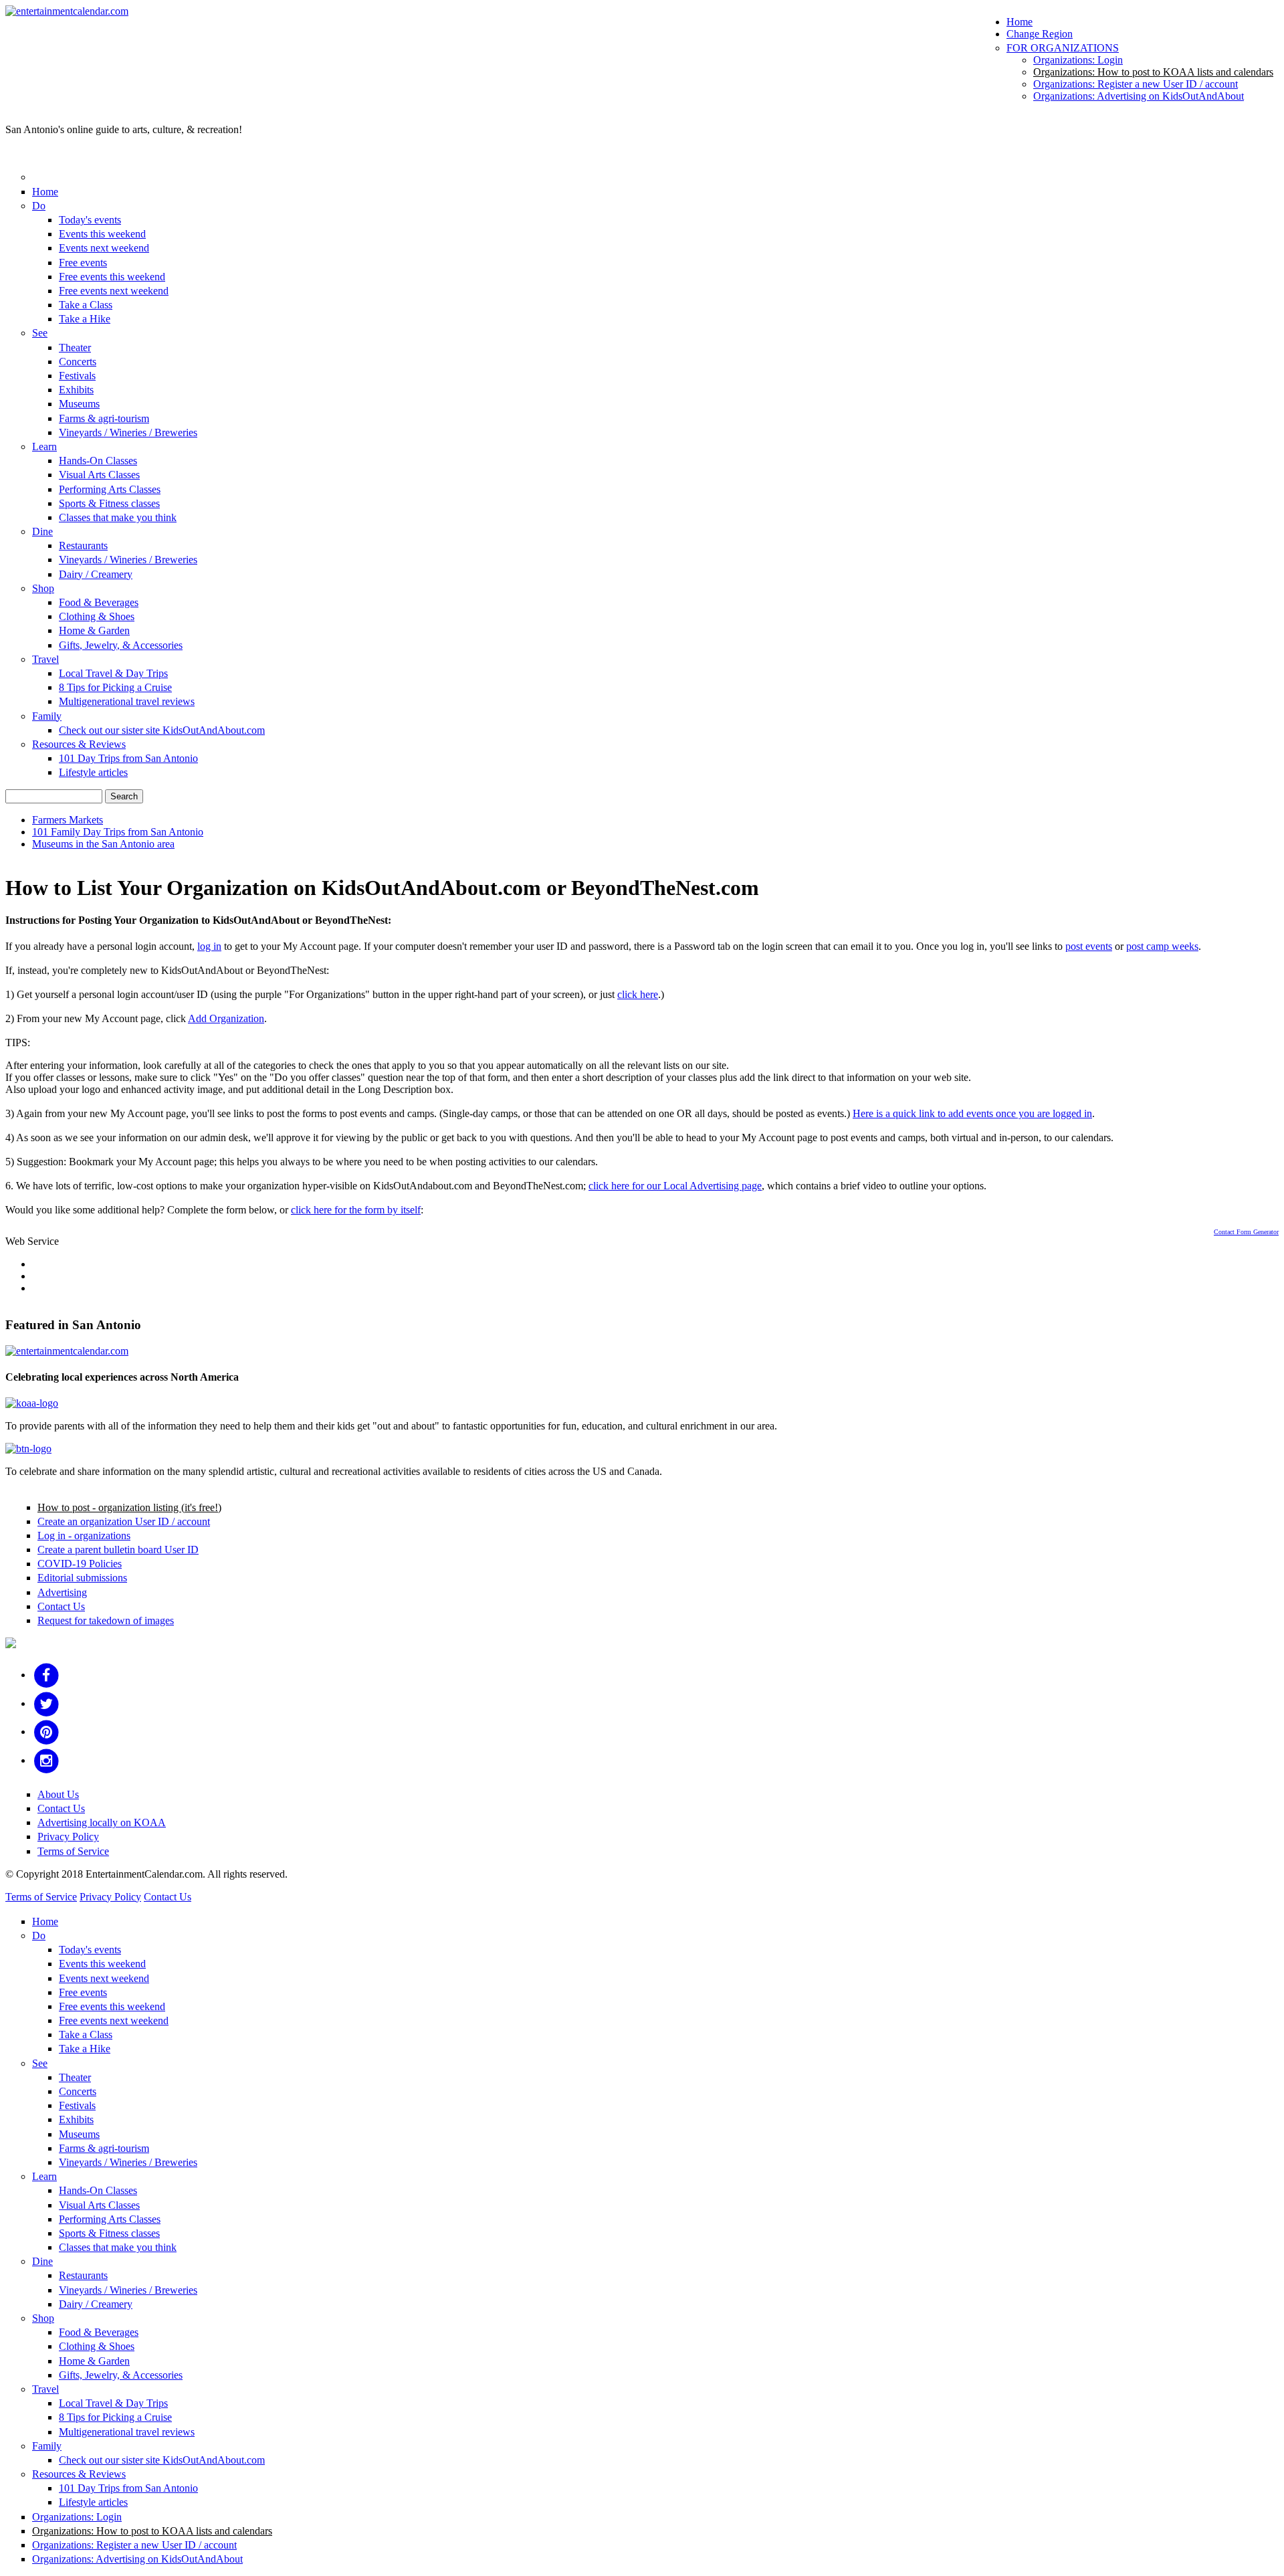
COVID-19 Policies (80, 1564)
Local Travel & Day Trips (113, 673)
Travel (45, 659)
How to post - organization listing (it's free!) (129, 1507)
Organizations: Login (1078, 60)
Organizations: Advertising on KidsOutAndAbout (1139, 96)
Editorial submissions (82, 1578)
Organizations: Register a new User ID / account (1136, 84)
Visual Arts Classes (99, 475)
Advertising (62, 1592)
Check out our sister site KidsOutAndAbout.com (162, 730)
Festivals (77, 376)
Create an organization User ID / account (124, 1521)
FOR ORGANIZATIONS (1063, 48)
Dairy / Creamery (96, 574)
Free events (83, 263)
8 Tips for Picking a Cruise (115, 687)
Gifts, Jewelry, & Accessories (121, 645)
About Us (58, 1794)
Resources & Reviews (79, 744)
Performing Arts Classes (110, 489)
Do (39, 206)
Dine (42, 531)
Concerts (78, 362)
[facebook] (46, 1675)
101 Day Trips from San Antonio (128, 758)
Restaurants (83, 546)
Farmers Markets (68, 820)
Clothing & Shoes (97, 616)
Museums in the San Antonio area (103, 844)
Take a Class (86, 305)
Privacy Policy (68, 1837)
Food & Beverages (99, 602)
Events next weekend (104, 248)
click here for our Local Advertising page (675, 1186)
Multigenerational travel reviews (127, 701)
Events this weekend (102, 234)
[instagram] (46, 1760)
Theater (75, 348)
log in (209, 946)
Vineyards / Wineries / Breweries (128, 432)
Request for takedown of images (106, 1620)
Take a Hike (85, 319)
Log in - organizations (84, 1535)
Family (47, 716)
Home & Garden (94, 630)
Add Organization (226, 1018)
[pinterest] (46, 1731)
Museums (79, 404)
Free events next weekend (114, 291)
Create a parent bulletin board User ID (118, 1550)
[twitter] (46, 1703)
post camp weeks (1162, 946)
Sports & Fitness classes (109, 503)
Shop (43, 588)
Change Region (1040, 34)
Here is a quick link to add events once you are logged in (972, 1113)
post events (1089, 946)
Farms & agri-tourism (104, 418)
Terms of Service (73, 1851)
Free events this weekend (112, 277)
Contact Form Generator (1246, 1232)
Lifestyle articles (93, 772)
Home (1020, 22)
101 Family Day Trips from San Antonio (118, 832)
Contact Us (61, 1606)
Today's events (90, 220)
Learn (44, 447)
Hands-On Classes (98, 461)
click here (638, 994)
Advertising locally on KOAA (102, 1822)
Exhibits (76, 390)
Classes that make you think (118, 517)
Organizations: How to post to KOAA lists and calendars (1153, 72)
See (40, 333)
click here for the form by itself (356, 1210)
